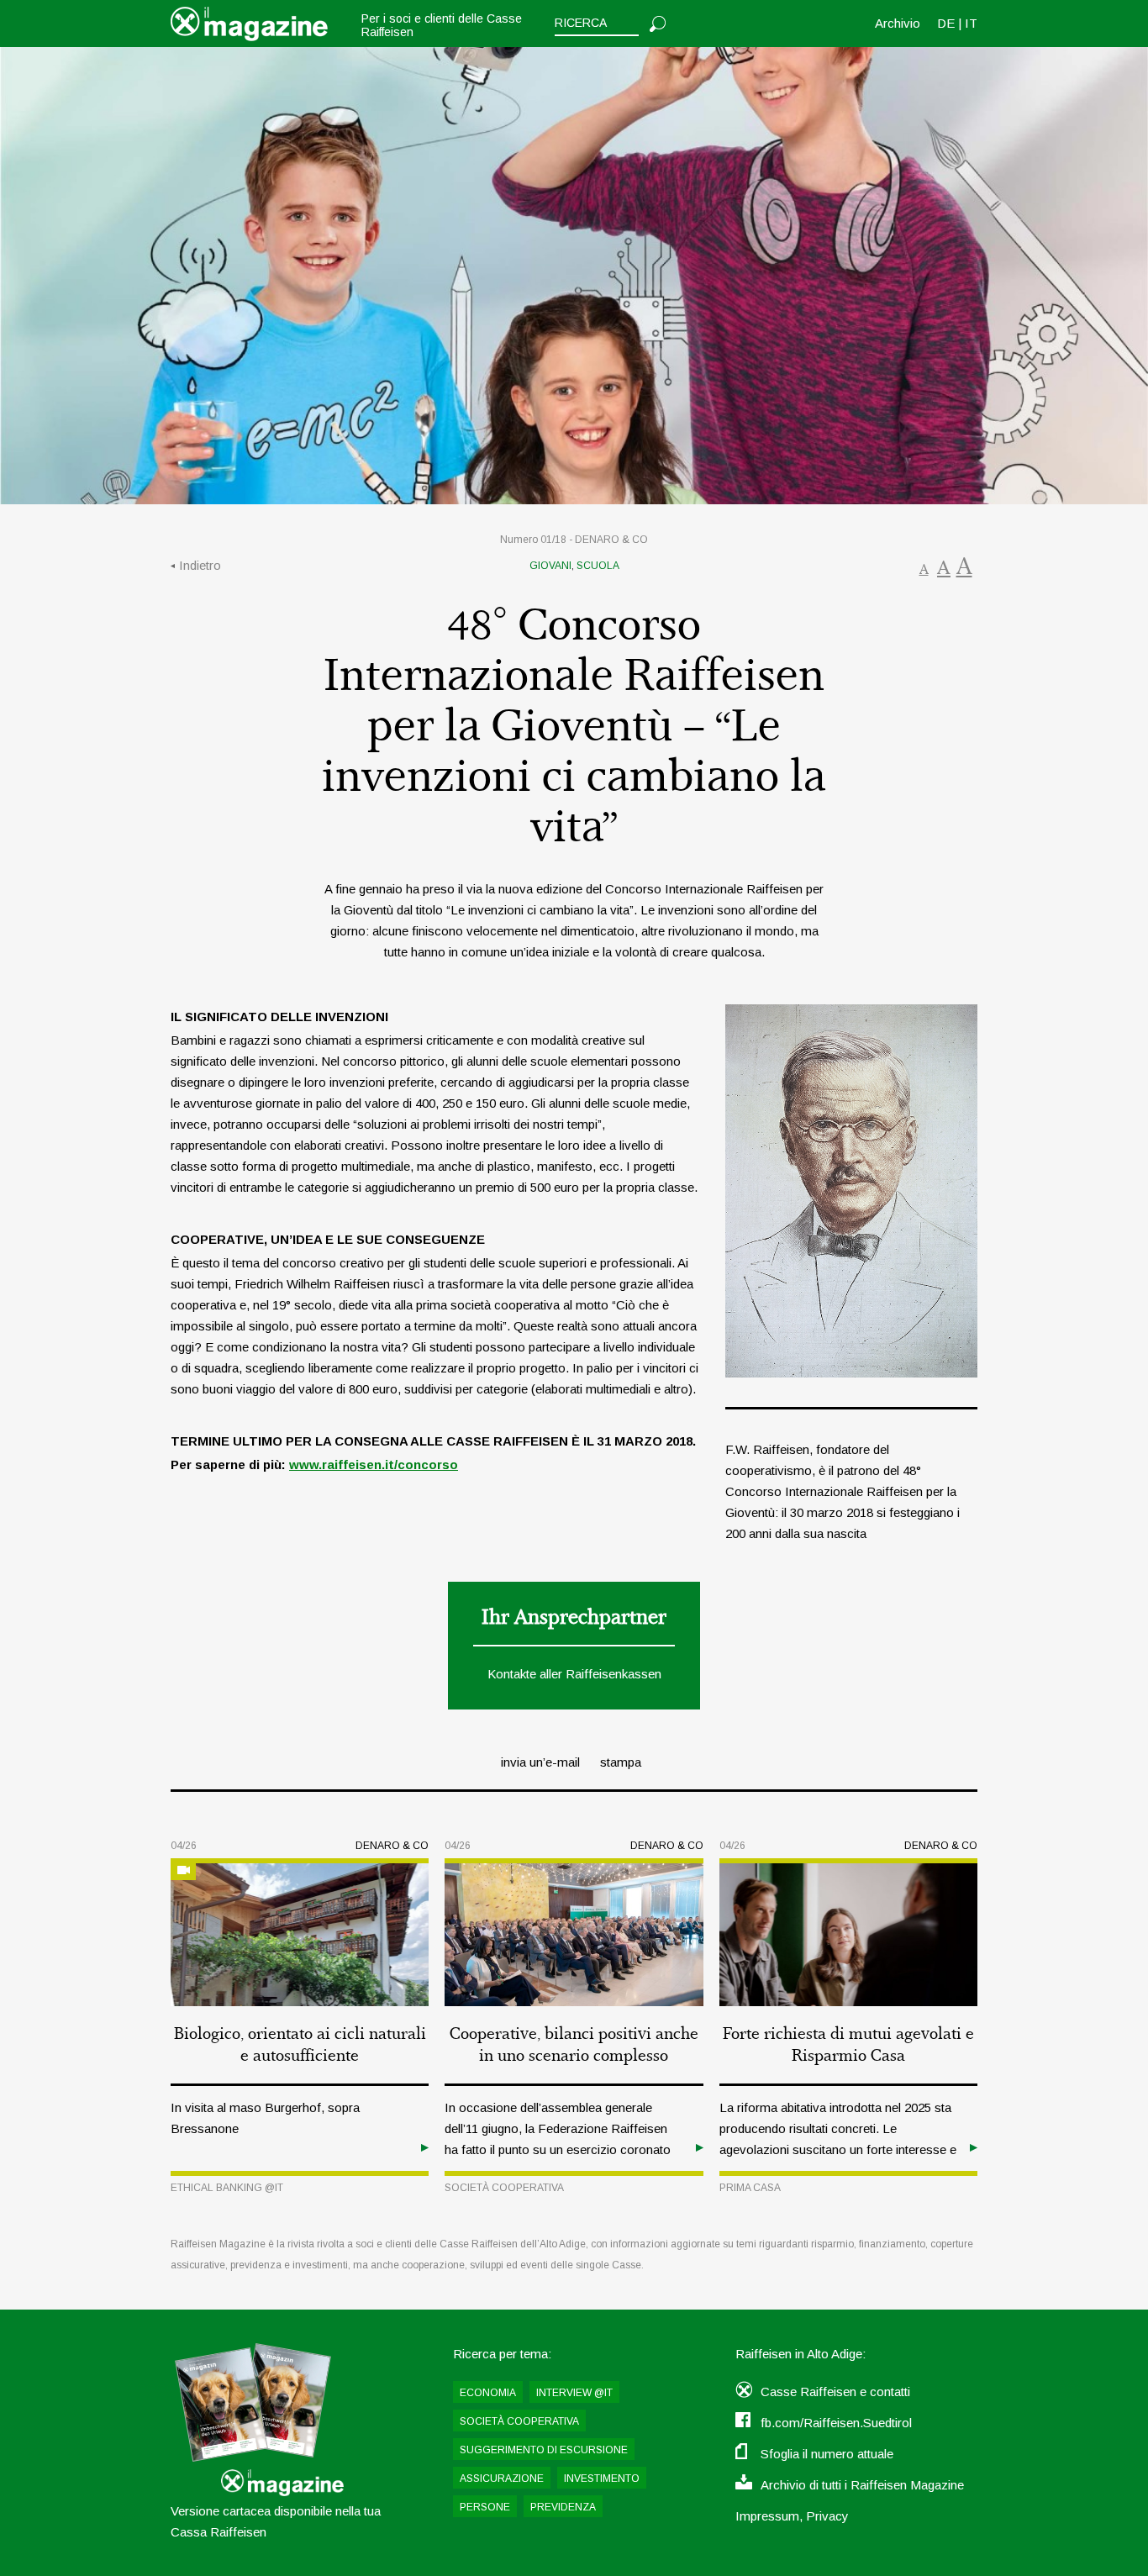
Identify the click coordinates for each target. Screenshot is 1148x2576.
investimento (602, 2479)
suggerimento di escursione (544, 2450)
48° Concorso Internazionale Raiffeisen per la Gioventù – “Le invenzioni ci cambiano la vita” (574, 727)
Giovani (550, 566)
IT (971, 23)
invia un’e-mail (540, 1762)
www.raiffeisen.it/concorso (374, 1464)
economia (488, 2393)
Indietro (200, 565)
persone (485, 2507)
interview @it (574, 2393)
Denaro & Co (611, 540)
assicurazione (502, 2479)
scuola (598, 566)
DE (946, 23)
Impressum (767, 2516)
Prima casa (750, 2188)
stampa (621, 1762)
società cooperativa (504, 2188)
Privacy (827, 2516)
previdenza (563, 2507)
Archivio (898, 23)
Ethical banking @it (227, 2188)
